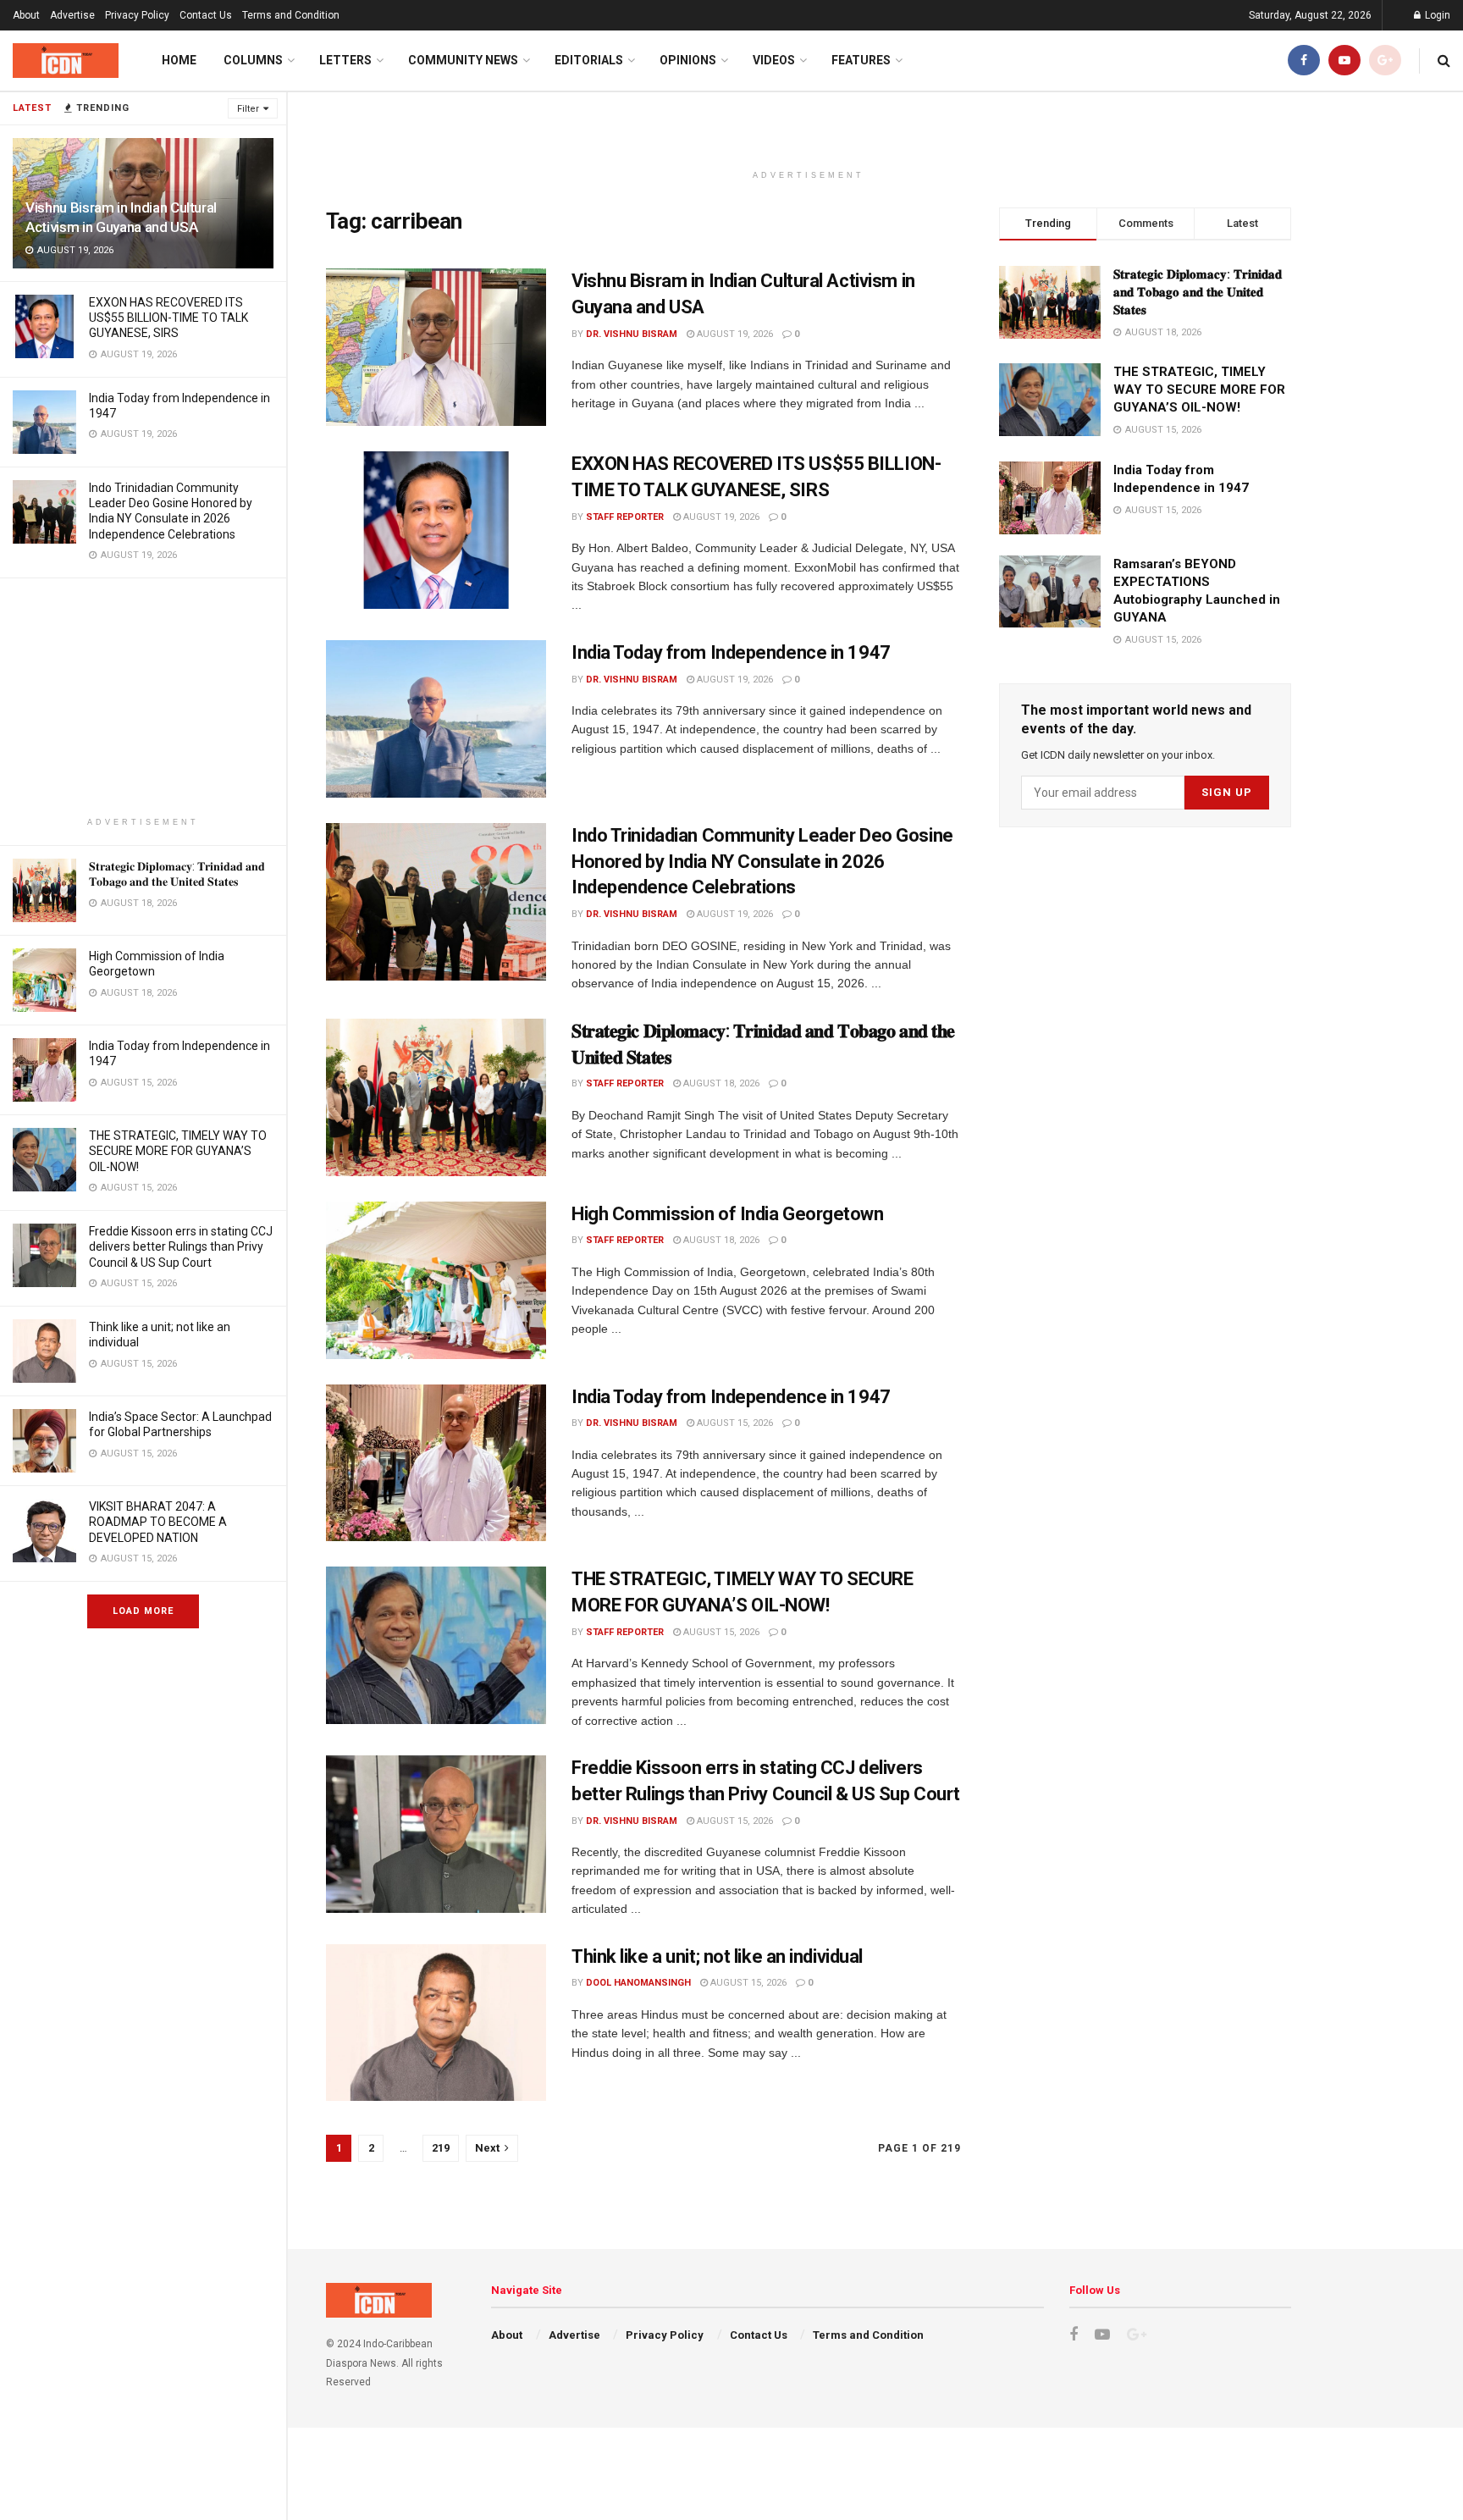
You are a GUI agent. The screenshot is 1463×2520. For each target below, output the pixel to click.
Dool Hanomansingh (638, 1983)
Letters (345, 60)
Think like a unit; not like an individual (717, 1956)
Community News (463, 60)
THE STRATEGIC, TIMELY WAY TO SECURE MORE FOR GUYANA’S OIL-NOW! (178, 1151)
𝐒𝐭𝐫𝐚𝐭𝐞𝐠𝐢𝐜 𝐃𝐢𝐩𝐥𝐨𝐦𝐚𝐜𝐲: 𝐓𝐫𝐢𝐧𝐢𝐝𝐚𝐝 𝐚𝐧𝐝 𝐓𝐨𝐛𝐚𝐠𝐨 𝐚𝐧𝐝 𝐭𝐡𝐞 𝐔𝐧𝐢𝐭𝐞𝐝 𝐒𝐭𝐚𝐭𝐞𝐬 (1198, 292)
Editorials (589, 60)
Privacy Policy (137, 15)
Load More (143, 1611)
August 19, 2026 (734, 334)
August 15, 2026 (734, 1423)
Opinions (688, 60)
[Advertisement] (143, 697)
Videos (774, 60)
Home (179, 60)
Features (861, 60)
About (26, 15)
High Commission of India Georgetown (728, 1214)
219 (441, 2148)
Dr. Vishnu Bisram (632, 334)
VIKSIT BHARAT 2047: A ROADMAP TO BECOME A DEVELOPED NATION (158, 1522)
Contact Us (206, 15)
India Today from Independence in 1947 (731, 652)
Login (1436, 15)
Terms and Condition (291, 15)
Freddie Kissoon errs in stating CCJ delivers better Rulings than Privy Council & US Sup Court (181, 1246)
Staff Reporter (625, 517)
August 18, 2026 (720, 1083)
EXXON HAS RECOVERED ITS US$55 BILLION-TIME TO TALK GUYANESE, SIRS (168, 318)
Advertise (72, 15)
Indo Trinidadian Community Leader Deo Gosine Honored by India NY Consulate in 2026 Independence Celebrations (762, 862)
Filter (248, 109)
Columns (253, 60)
